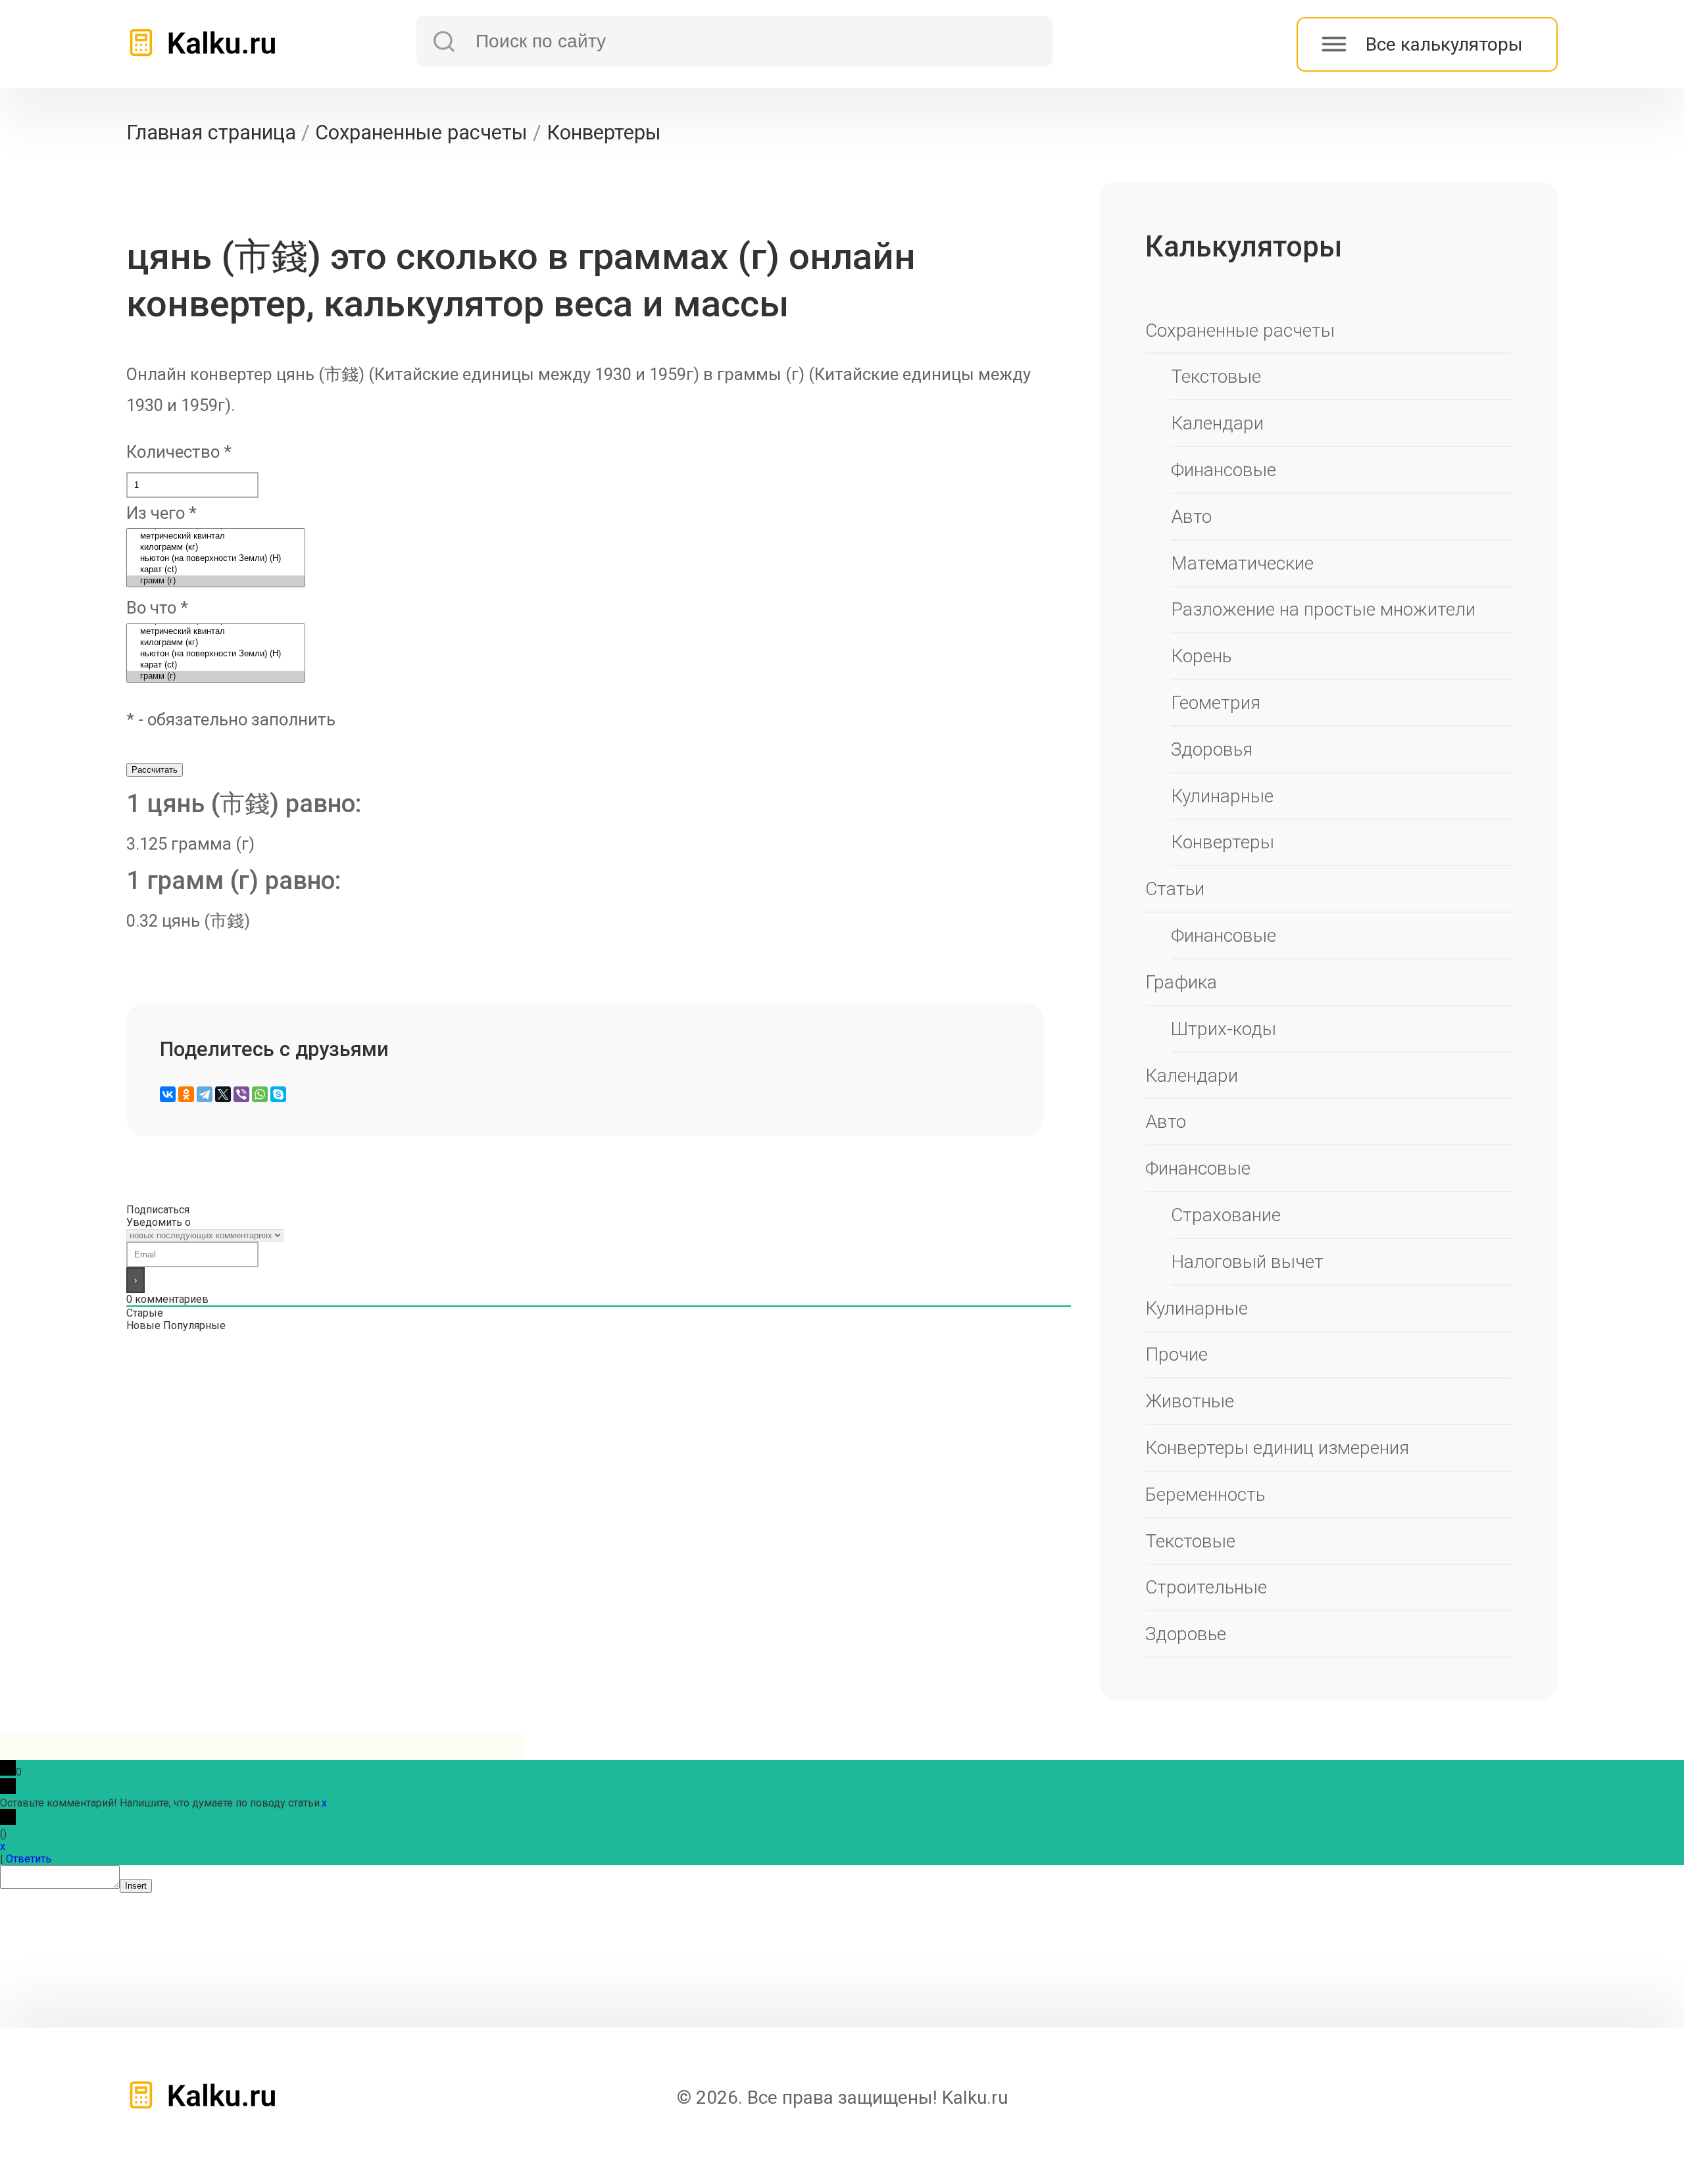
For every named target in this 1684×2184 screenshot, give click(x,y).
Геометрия (1216, 703)
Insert (136, 1886)
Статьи (1175, 889)
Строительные (1206, 1587)
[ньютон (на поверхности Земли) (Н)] (216, 559)
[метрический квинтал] (216, 536)
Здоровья (1212, 749)
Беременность (1205, 1494)
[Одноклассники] (186, 1094)
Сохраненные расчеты (1240, 330)
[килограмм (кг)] (216, 547)
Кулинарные (1222, 796)
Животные (1190, 1401)
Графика (1181, 982)
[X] (223, 1094)
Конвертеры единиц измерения (1277, 1448)
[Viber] (241, 1094)
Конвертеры (1223, 842)
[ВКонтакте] (168, 1094)
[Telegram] (205, 1094)
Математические (1242, 563)
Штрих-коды (1224, 1029)
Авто (1191, 517)
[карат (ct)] (216, 570)
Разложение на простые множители (1323, 609)
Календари (1217, 423)
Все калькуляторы (1444, 44)
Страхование (1226, 1215)
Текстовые (1216, 376)
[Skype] (278, 1094)
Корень (1201, 656)
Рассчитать (155, 770)
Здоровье (1186, 1634)
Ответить (29, 1859)
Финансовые (1224, 470)
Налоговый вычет (1247, 1262)
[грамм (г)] (216, 581)
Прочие (1176, 1354)
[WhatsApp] (260, 1094)
